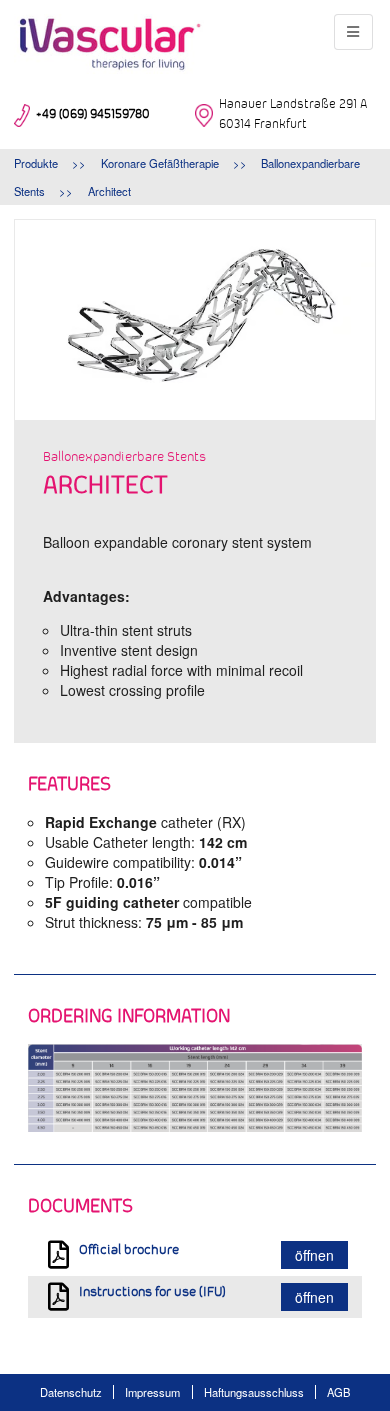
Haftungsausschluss (254, 1392)
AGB (338, 1392)
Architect (109, 191)
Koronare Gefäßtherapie (160, 163)
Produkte (36, 163)
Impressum (152, 1392)
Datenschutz (71, 1392)
